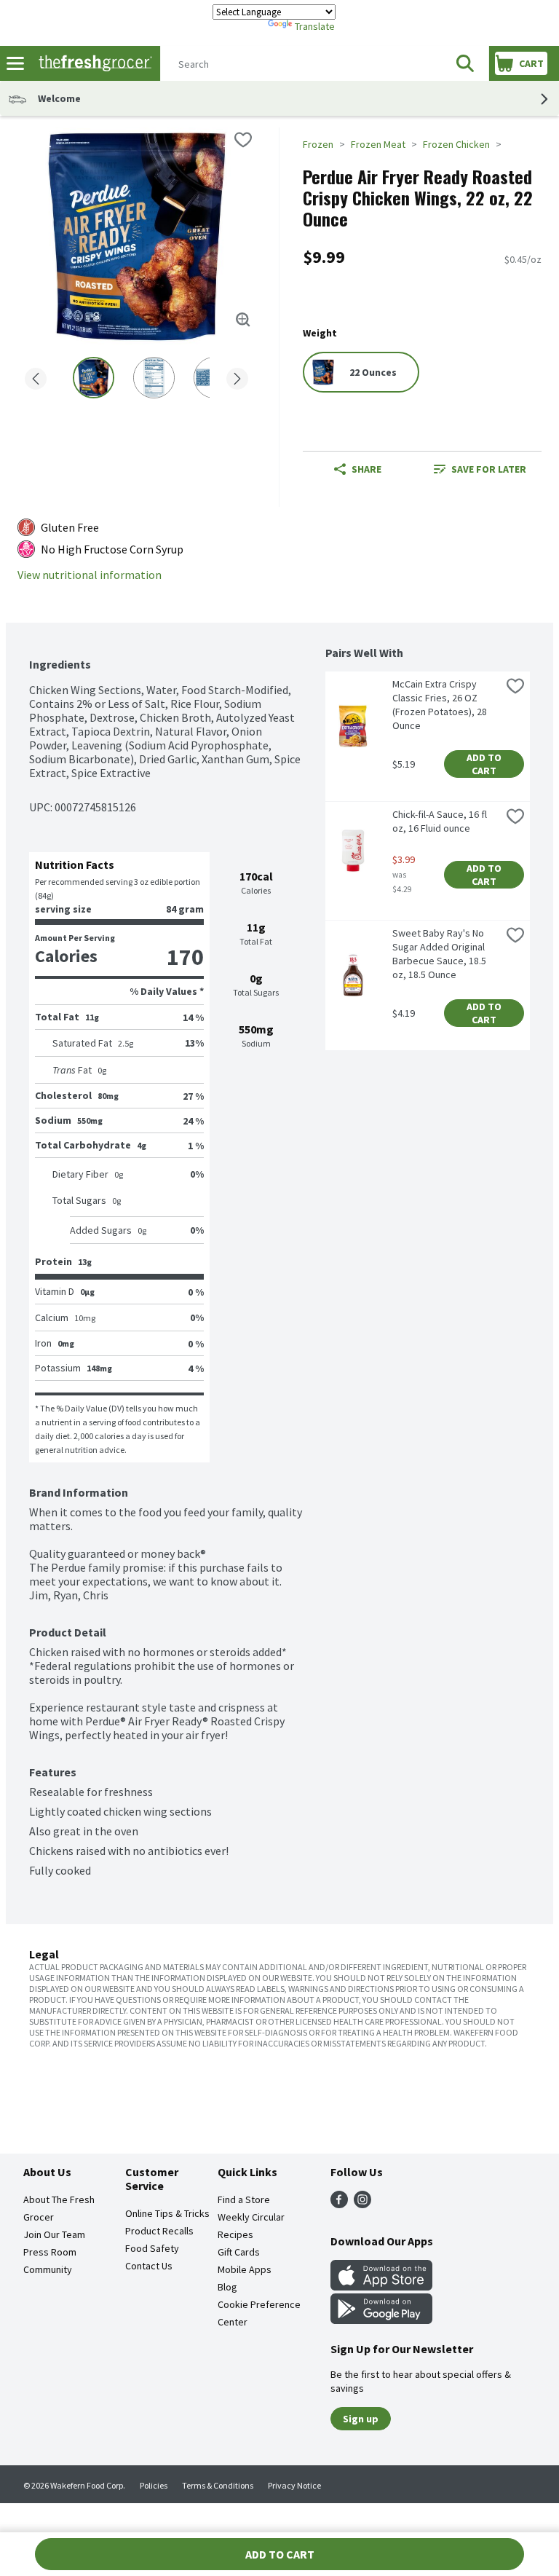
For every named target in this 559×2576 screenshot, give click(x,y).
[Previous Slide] (36, 380)
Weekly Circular (251, 2217)
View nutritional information (90, 575)
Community (48, 2269)
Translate (315, 26)
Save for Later (489, 469)
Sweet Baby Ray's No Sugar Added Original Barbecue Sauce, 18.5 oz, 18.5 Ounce (440, 954)
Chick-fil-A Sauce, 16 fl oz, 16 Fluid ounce (441, 821)
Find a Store (244, 2199)
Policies (154, 2485)
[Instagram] (362, 2204)
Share (366, 469)
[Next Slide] (237, 380)
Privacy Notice (294, 2485)
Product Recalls (159, 2231)
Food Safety (152, 2248)
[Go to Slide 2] (154, 378)
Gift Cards (239, 2252)
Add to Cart (485, 764)
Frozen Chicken (456, 144)
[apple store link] (381, 2286)
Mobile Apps (245, 2269)
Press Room (50, 2252)
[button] (465, 63)
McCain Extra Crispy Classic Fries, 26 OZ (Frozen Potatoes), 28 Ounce (441, 705)
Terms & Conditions (218, 2485)
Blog (227, 2287)
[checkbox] (243, 140)
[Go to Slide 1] (94, 378)
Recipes (235, 2234)
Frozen (318, 144)
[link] (480, 469)
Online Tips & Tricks (167, 2213)
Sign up (361, 2419)
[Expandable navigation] (15, 63)
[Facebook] (339, 2204)
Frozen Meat (378, 144)
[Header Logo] (92, 64)
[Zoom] (243, 320)
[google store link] (381, 2320)
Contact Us (149, 2266)
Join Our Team (54, 2234)
